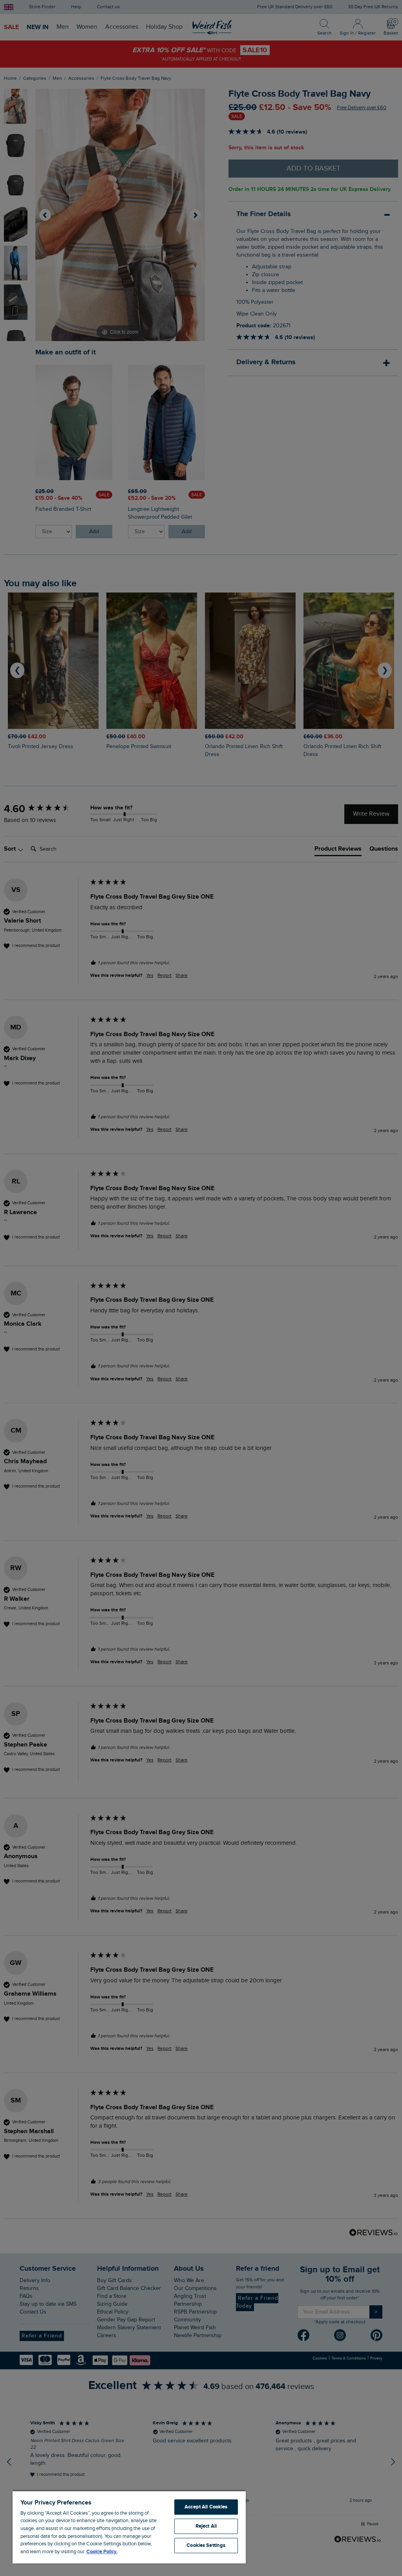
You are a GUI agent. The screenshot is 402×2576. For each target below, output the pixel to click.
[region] (129, 2527)
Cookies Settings (206, 2545)
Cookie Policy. (102, 2552)
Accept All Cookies (206, 2507)
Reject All (206, 2526)
